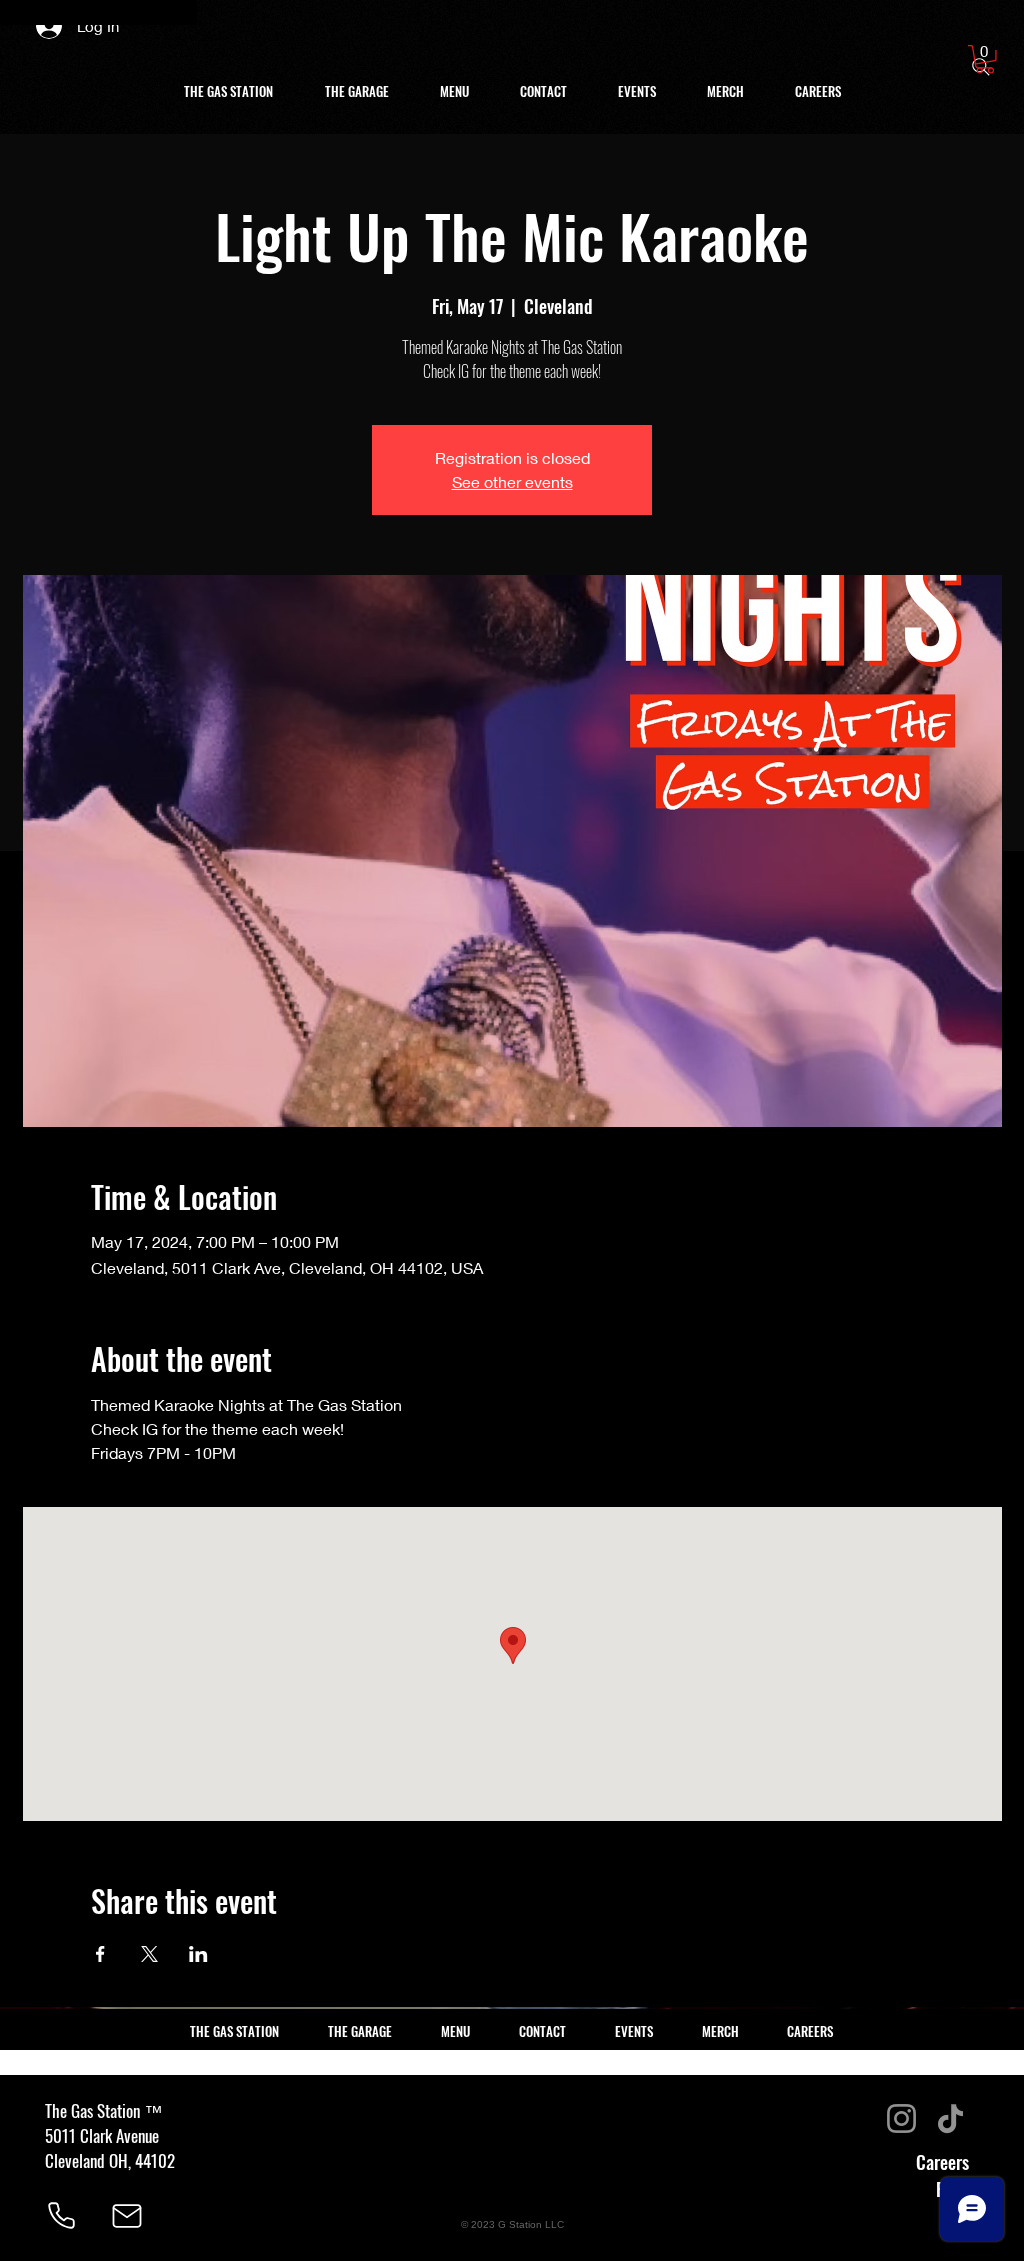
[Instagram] (901, 2118)
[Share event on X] (149, 1954)
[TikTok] (950, 2118)
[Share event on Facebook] (100, 1954)
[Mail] (127, 2216)
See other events (512, 481)
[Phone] (61, 2216)
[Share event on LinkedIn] (198, 1954)
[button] (985, 59)
